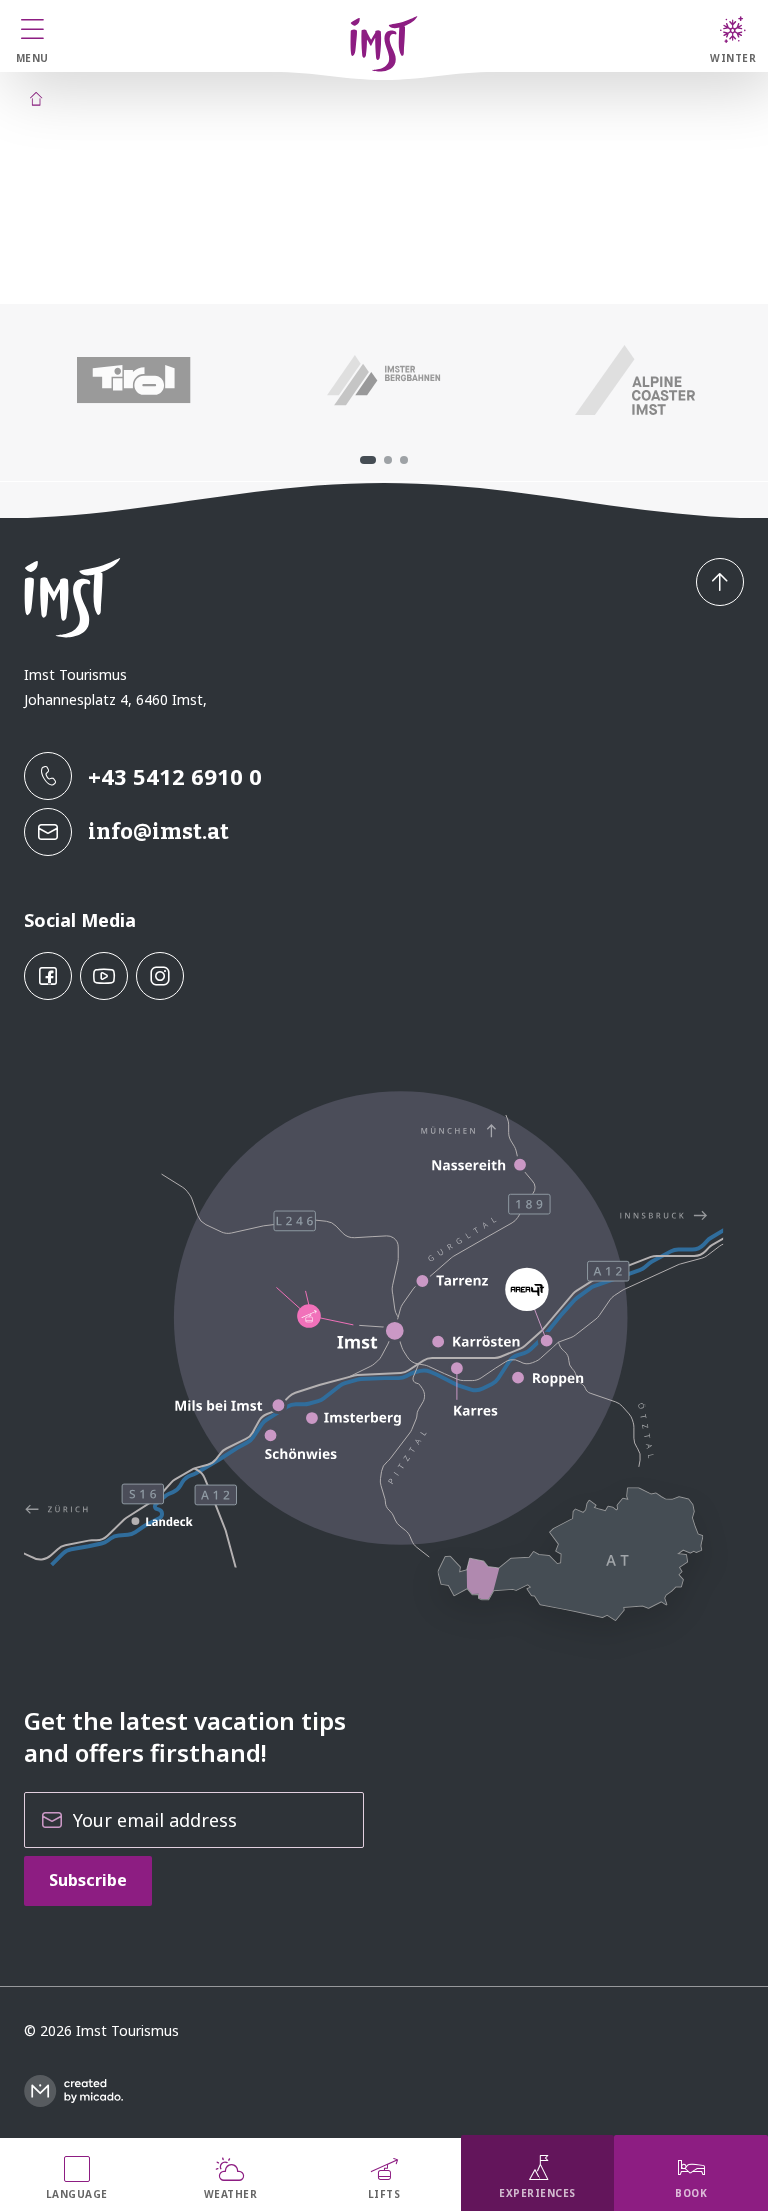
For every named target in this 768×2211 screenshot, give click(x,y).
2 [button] (388, 460)
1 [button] (368, 460)
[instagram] (160, 976)
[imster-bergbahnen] (384, 380)
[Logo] (384, 44)
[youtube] (104, 976)
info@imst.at (158, 831)
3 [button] (404, 460)
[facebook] (48, 976)
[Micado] (73, 2091)
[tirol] (133, 380)
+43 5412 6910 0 (175, 776)
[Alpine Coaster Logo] (634, 380)
